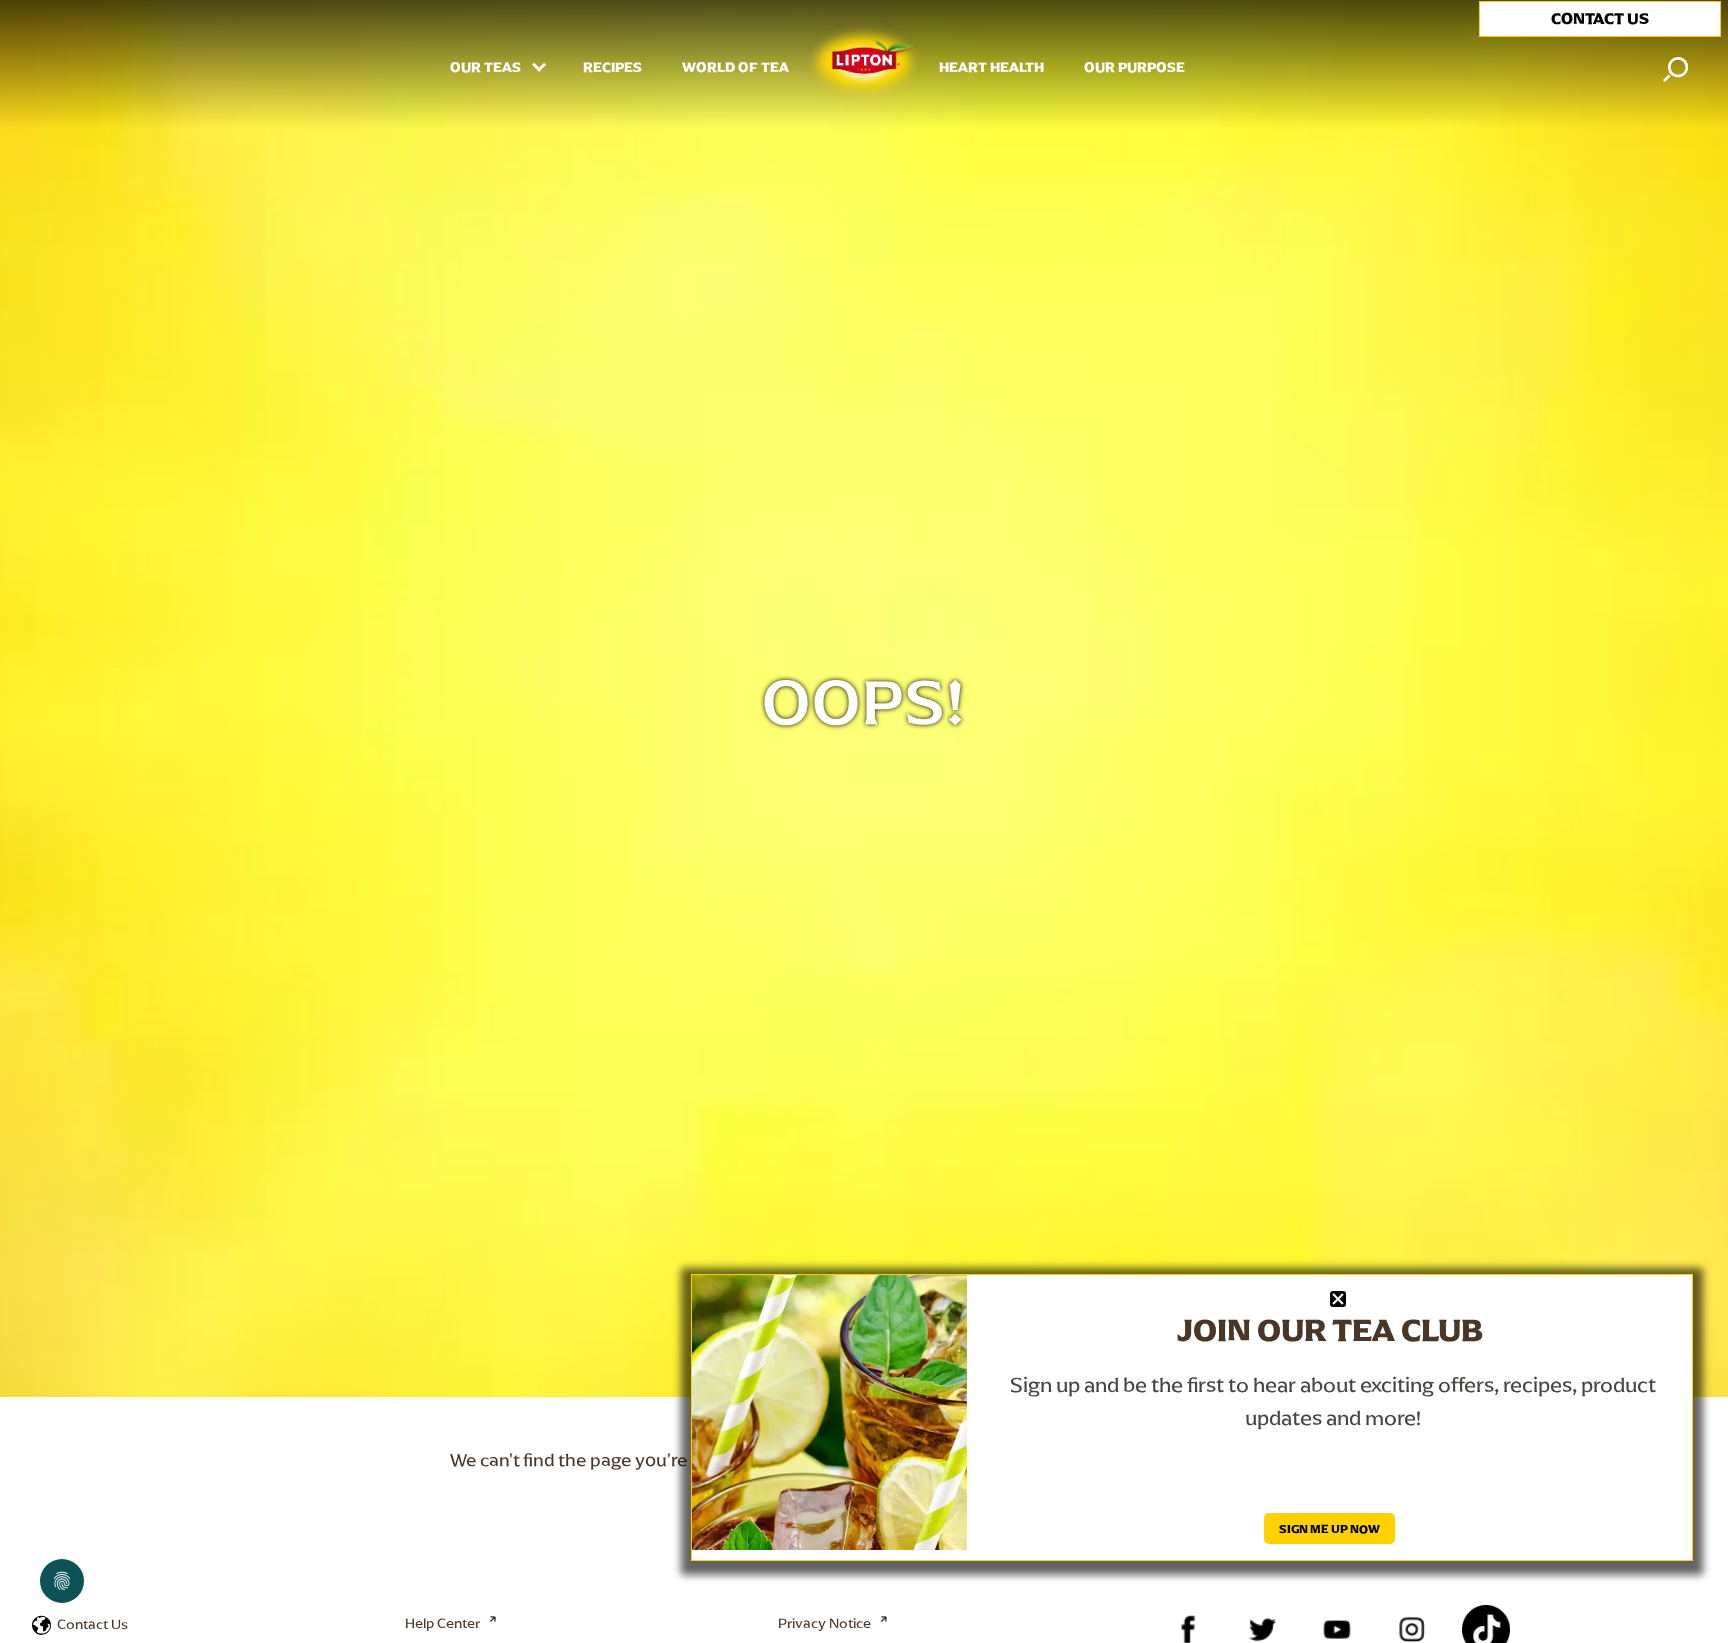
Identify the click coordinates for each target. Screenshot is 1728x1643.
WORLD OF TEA (735, 68)
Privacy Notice (824, 1623)
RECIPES (612, 68)
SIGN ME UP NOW (1329, 1528)
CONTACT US (1600, 18)
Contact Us (92, 1624)
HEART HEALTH (991, 68)
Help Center (442, 1623)
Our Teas (487, 68)
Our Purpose (1134, 68)
